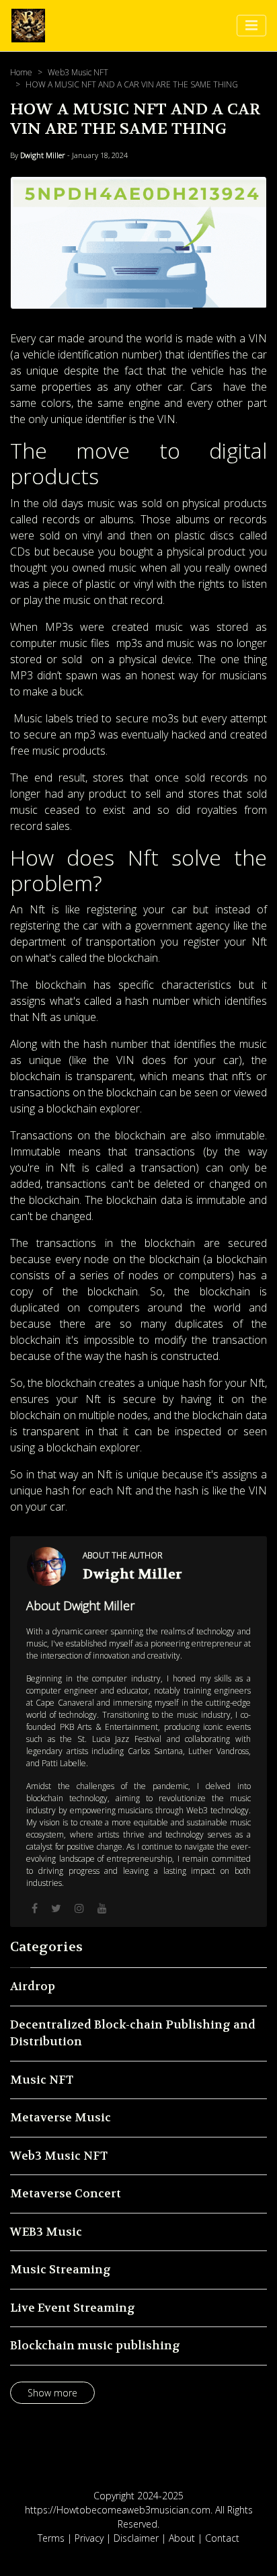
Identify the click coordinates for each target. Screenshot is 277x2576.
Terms (51, 2538)
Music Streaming (61, 2269)
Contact (222, 2538)
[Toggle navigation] (251, 26)
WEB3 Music (46, 2232)
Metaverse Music (61, 2117)
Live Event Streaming (73, 2308)
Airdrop (33, 1986)
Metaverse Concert (66, 2193)
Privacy (89, 2538)
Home (21, 72)
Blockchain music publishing (95, 2345)
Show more (52, 2393)
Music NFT (42, 2080)
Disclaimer (136, 2538)
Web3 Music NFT (78, 72)
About (182, 2538)
